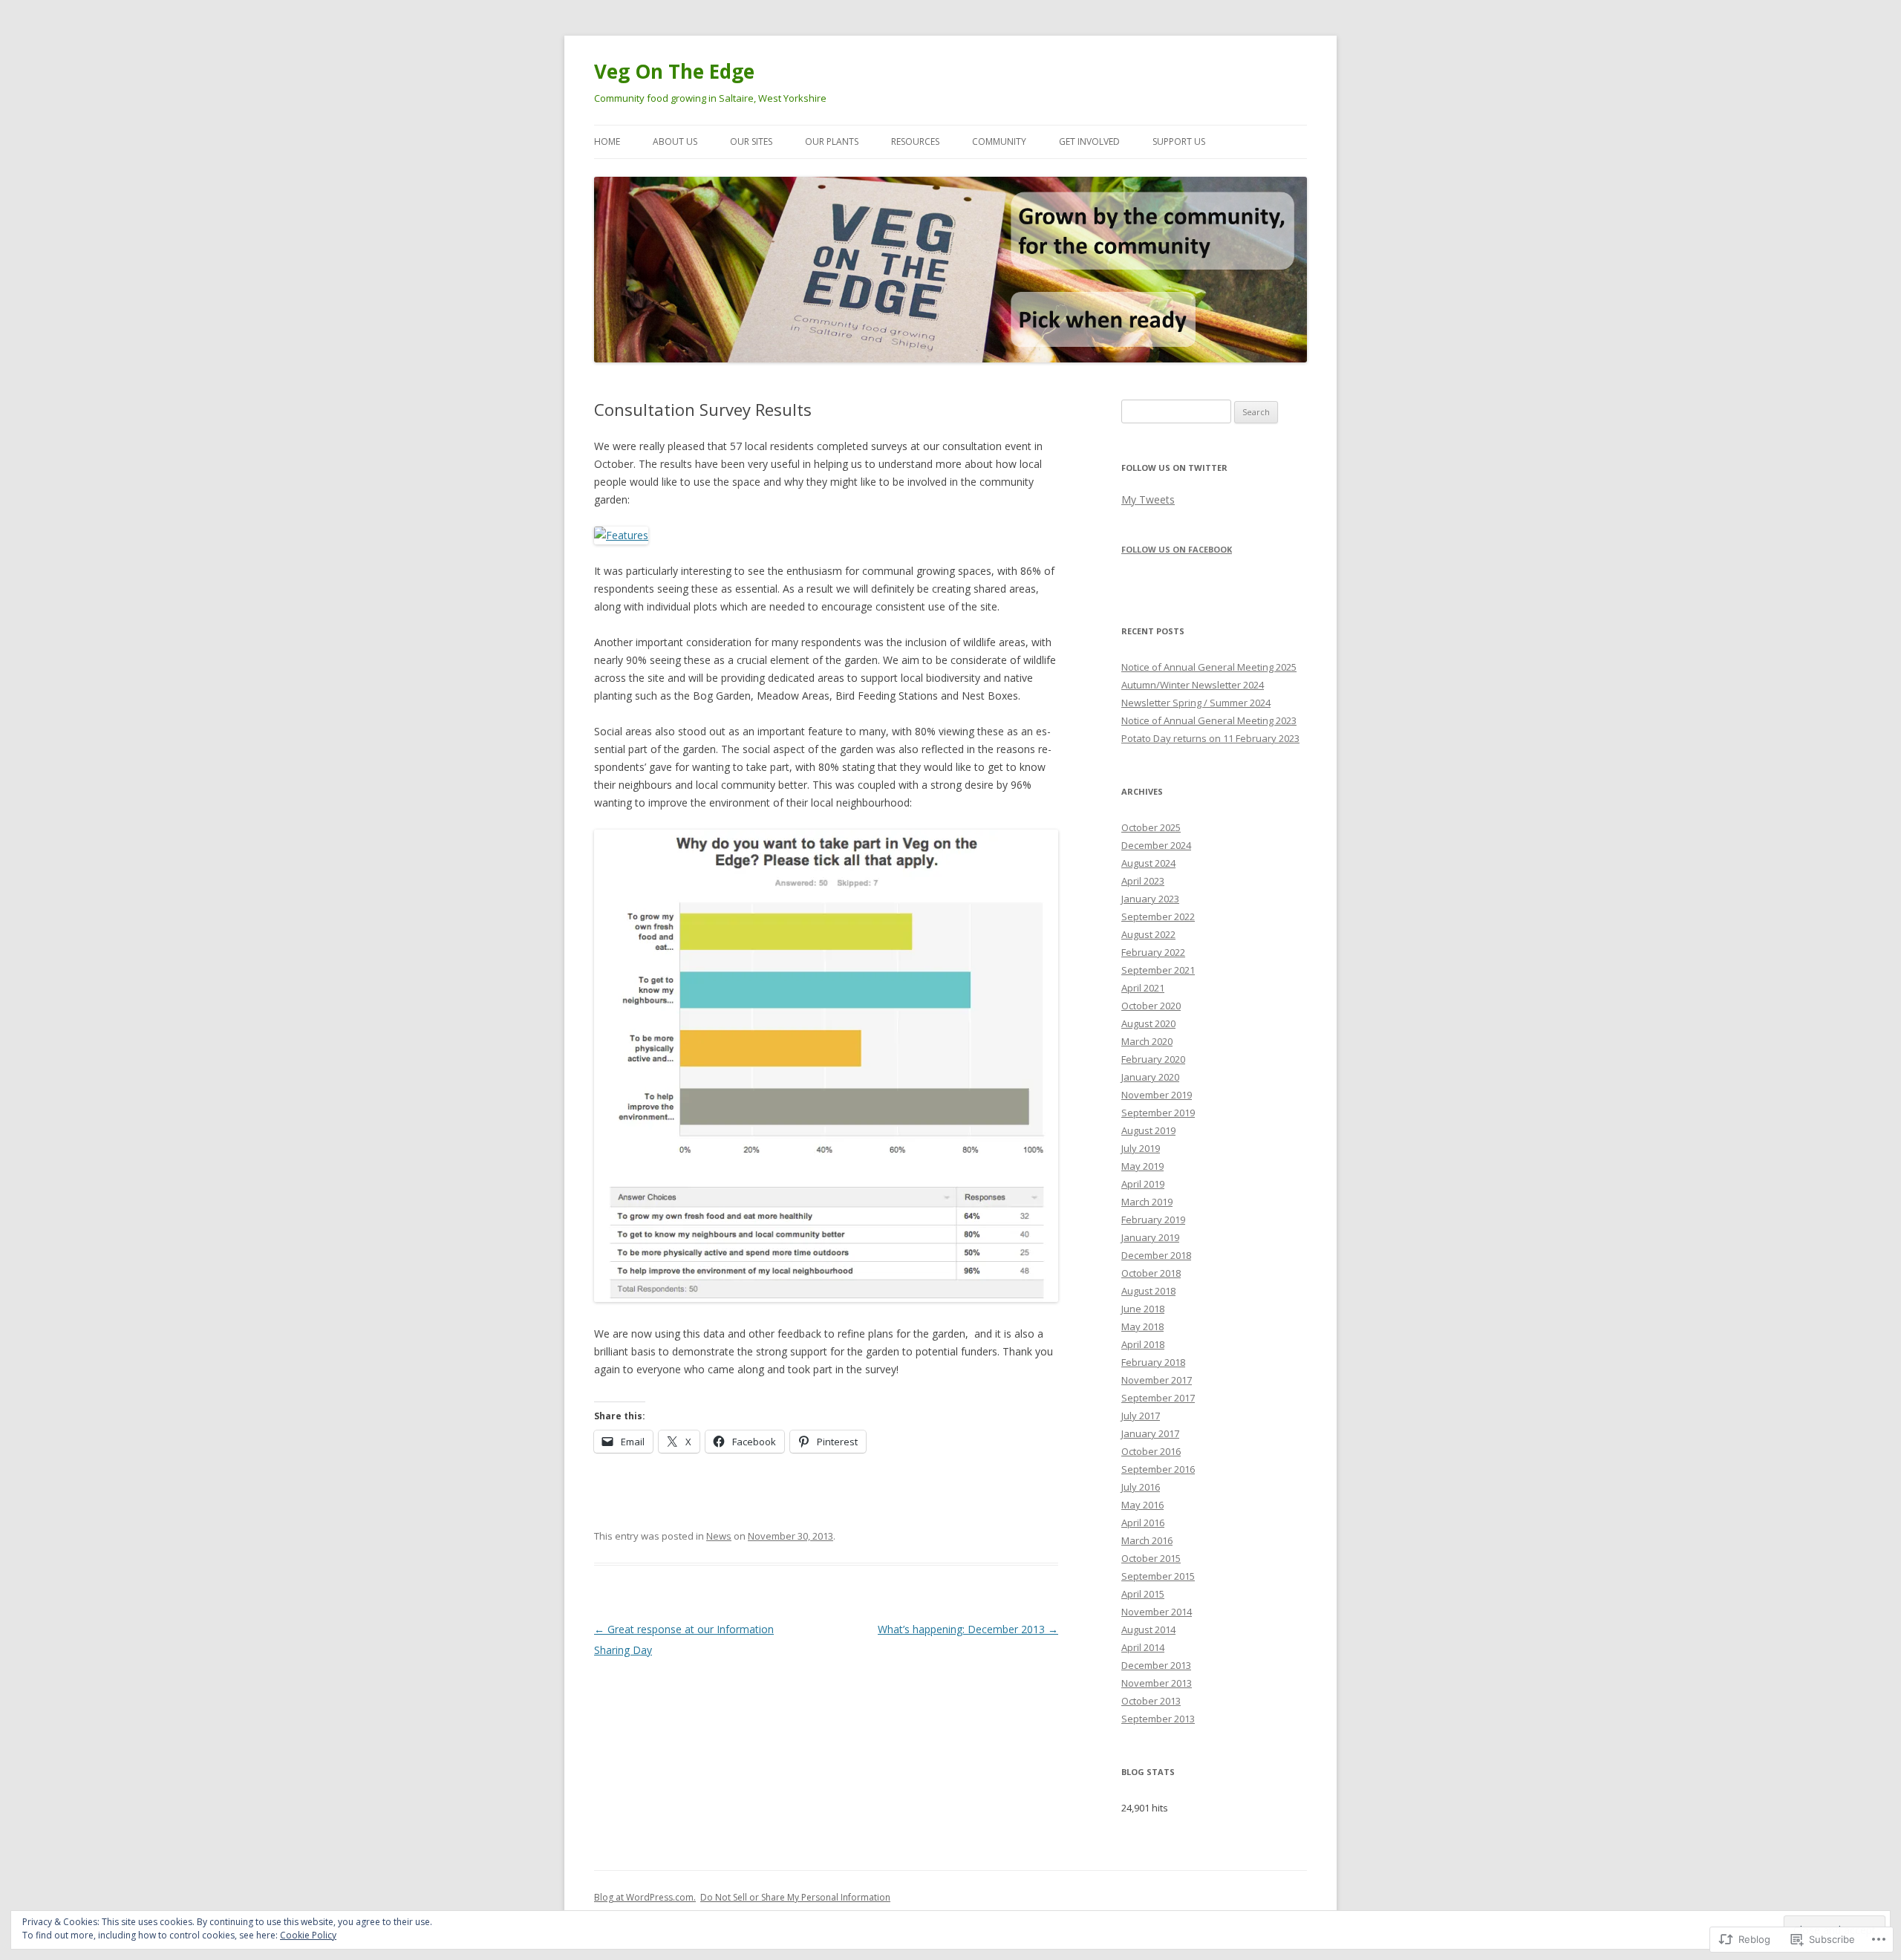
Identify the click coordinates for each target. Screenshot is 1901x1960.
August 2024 (1148, 863)
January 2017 (1150, 1433)
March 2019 (1147, 1202)
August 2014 (1148, 1629)
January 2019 (1150, 1237)
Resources (915, 141)
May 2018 (1142, 1326)
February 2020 (1153, 1059)
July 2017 (1141, 1416)
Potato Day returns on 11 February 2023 (1210, 738)
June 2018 (1143, 1309)
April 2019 (1143, 1184)
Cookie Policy (308, 1935)
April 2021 (1143, 988)
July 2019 (1141, 1148)
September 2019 (1158, 1113)
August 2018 (1148, 1291)
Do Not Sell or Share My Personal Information (795, 1897)
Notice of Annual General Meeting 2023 (1209, 720)
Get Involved (1089, 141)
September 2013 (1158, 1719)
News (719, 1536)
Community (999, 141)
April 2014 (1143, 1647)
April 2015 (1143, 1594)
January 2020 (1150, 1077)
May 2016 (1142, 1505)
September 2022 (1158, 916)
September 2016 (1158, 1469)
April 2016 (1143, 1523)
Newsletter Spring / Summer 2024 (1196, 703)
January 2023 (1150, 899)
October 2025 (1151, 827)
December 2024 (1156, 845)
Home (607, 141)
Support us (1179, 141)
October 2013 (1151, 1701)
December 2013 (1156, 1665)
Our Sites (751, 141)
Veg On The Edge (674, 71)
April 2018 (1143, 1344)
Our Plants (832, 141)
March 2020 (1147, 1041)
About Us (675, 141)
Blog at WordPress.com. (645, 1897)
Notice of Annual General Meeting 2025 (1209, 667)
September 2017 (1158, 1398)
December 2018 (1156, 1255)
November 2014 (1157, 1612)
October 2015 (1151, 1558)
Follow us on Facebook (1177, 549)
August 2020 (1148, 1023)
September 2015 (1158, 1576)
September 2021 (1158, 970)
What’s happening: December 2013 (968, 1629)
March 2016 (1147, 1540)
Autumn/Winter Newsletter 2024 (1193, 685)
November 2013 (1157, 1683)
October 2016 (1151, 1451)
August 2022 (1148, 934)
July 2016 (1141, 1487)
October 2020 (1151, 1006)
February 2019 (1153, 1220)
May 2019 (1142, 1166)
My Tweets (1148, 499)
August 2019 (1148, 1130)
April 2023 (1143, 881)
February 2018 (1153, 1362)
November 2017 (1157, 1380)
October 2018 (1151, 1273)
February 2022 (1153, 952)
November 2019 (1157, 1095)
